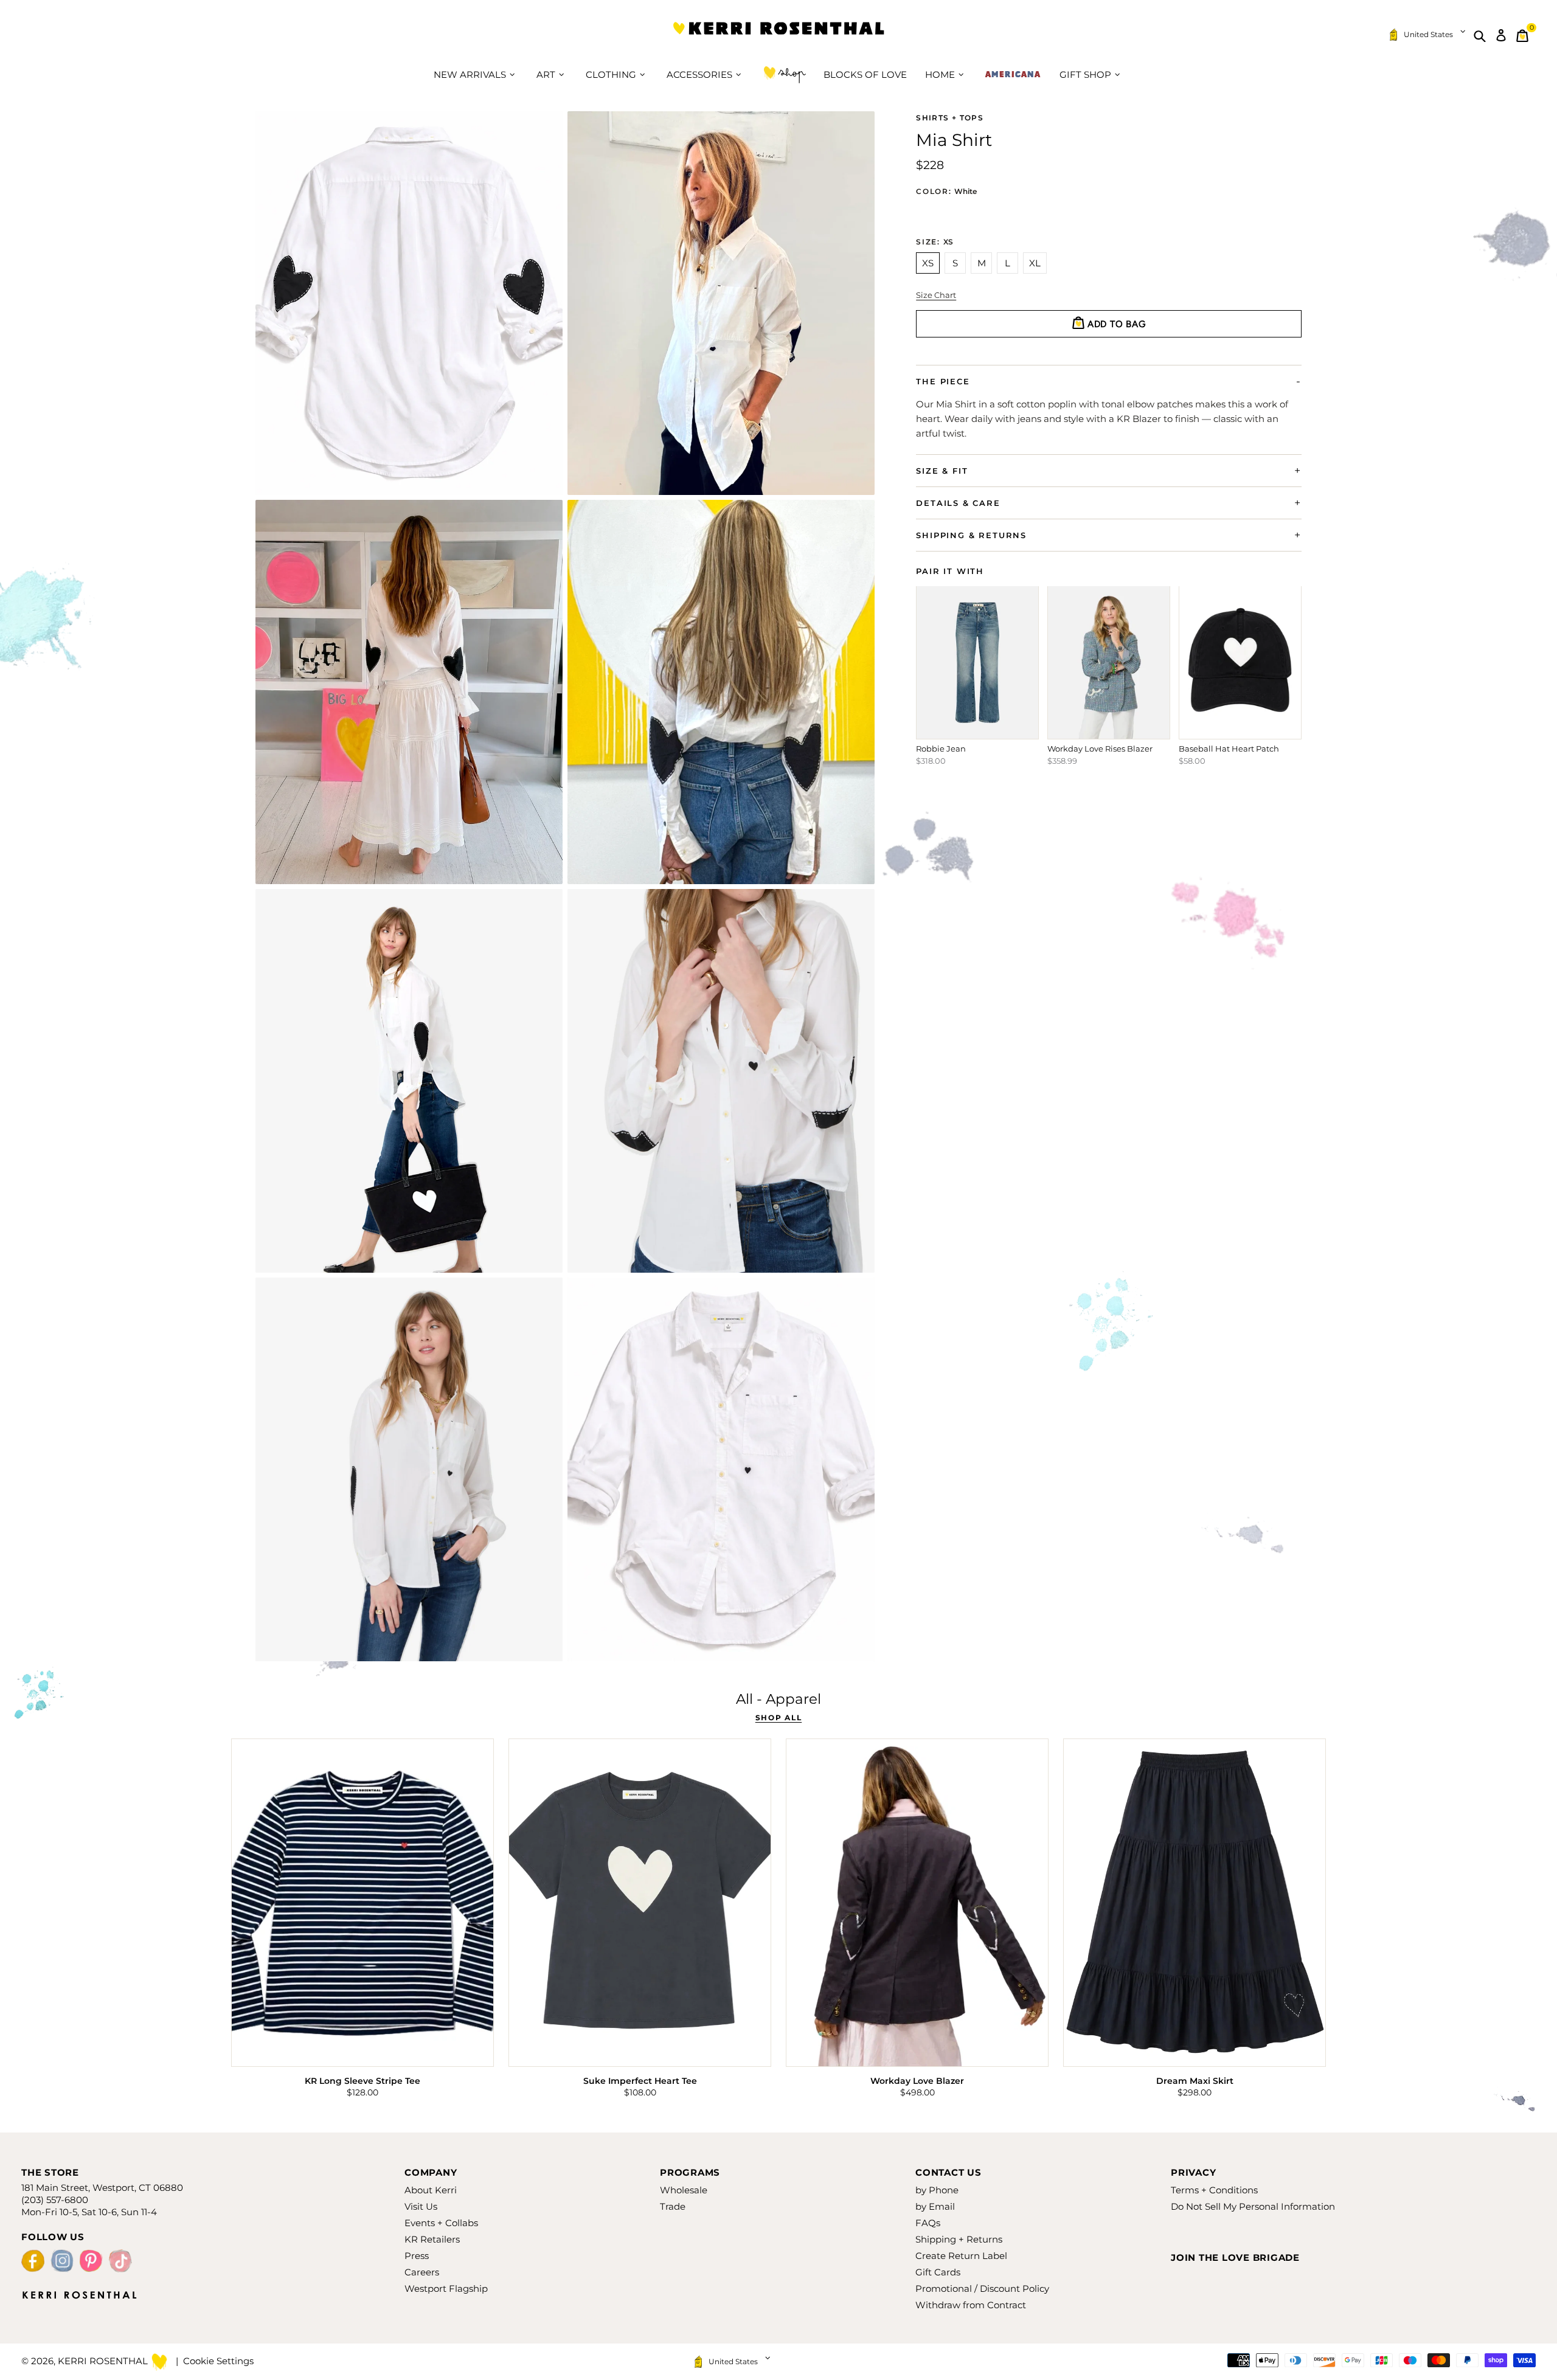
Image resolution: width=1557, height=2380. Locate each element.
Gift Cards (938, 2272)
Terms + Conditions (1214, 2190)
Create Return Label (961, 2256)
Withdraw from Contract (971, 2305)
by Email (935, 2206)
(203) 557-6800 (55, 2200)
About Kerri (431, 2190)
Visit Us (421, 2206)
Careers (422, 2272)
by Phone (937, 2190)
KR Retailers (432, 2239)
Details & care (958, 503)
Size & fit (942, 471)
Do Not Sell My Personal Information (1253, 2206)
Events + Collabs (441, 2223)
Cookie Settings (218, 2361)
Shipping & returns (971, 535)
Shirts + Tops (950, 118)
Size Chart (936, 295)
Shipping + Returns (959, 2239)
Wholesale (684, 2190)
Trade (673, 2206)
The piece (943, 381)
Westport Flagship (446, 2288)
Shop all (778, 1718)
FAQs (928, 2223)
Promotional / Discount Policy (982, 2288)
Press (417, 2256)
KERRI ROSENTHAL (778, 36)
